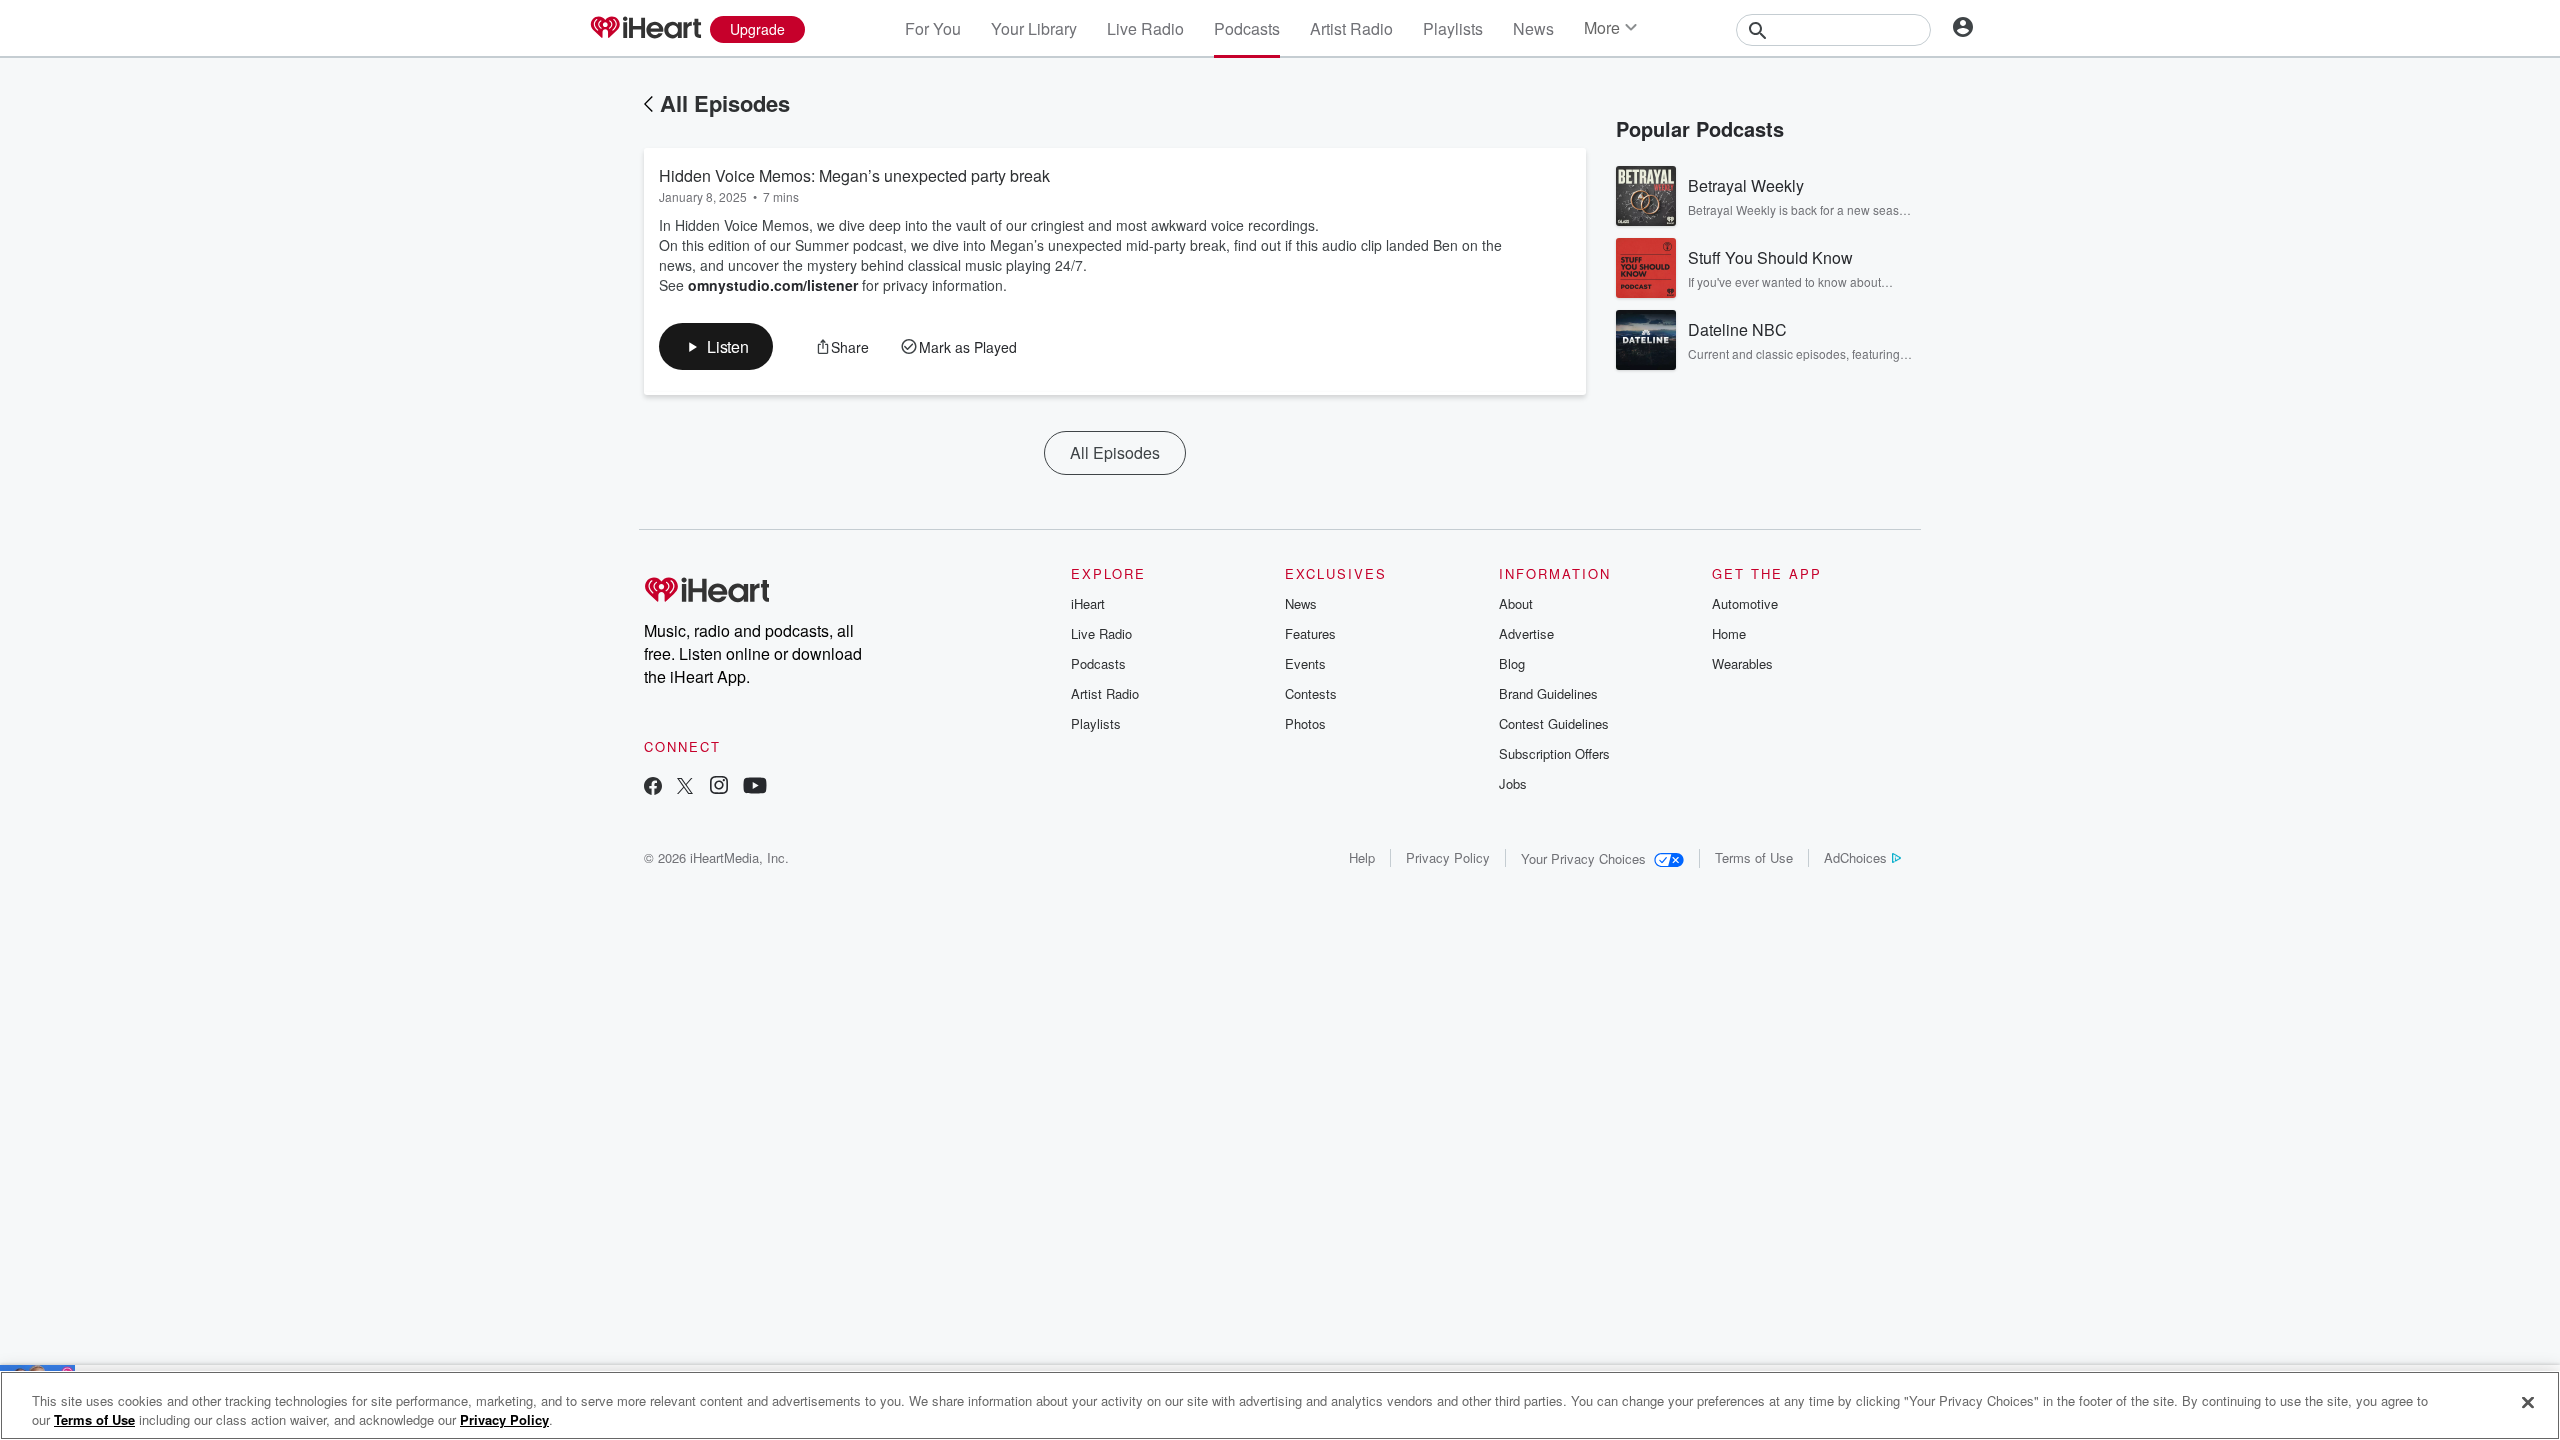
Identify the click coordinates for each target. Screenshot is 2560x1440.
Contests (1311, 693)
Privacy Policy (1448, 857)
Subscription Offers (1554, 753)
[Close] (2528, 1403)
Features (1310, 633)
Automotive (1745, 603)
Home (1729, 633)
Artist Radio (1351, 28)
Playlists (1453, 28)
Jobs (1513, 783)
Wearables (1742, 663)
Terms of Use (1754, 857)
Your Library (1034, 28)
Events (1305, 663)
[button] (716, 346)
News (1533, 28)
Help (1362, 857)
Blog (1512, 663)
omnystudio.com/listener (773, 285)
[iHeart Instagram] (719, 787)
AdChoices (1855, 857)
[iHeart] (645, 29)
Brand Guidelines (1548, 693)
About (1516, 603)
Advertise (1526, 633)
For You (933, 28)
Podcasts (1247, 28)
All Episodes (725, 103)
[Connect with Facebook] (653, 787)
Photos (1305, 723)
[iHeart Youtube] (755, 787)
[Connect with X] (685, 787)
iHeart (1088, 603)
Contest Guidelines (1554, 723)
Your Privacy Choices (1583, 858)
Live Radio (1145, 28)
